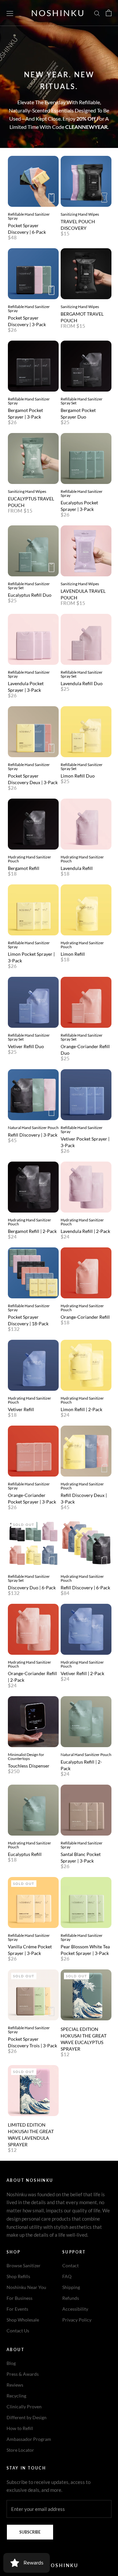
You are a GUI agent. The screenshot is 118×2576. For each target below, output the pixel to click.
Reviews (15, 2385)
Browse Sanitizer (24, 2265)
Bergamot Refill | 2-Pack (32, 1231)
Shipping (71, 2287)
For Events (17, 2309)
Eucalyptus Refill (25, 1854)
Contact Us (18, 2331)
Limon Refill (73, 954)
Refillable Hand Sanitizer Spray (29, 216)
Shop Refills (18, 2276)
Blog (11, 2363)
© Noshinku (59, 2565)
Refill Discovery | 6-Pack (85, 1588)
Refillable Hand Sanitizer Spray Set (82, 401)
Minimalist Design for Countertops (26, 1757)
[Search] (97, 13)
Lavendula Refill (77, 868)
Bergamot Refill (24, 868)
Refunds (71, 2298)
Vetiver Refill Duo (26, 1046)
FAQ (67, 2276)
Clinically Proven (24, 2407)
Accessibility (75, 2309)
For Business (20, 2298)
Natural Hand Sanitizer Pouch (33, 1128)
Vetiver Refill (21, 1409)
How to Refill (20, 2428)
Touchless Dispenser (29, 1766)
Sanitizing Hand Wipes (80, 214)
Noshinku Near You (26, 2287)
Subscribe (30, 2532)
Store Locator (20, 2450)
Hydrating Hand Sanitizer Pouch (29, 859)
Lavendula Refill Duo (82, 683)
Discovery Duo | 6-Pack (32, 1588)
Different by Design (27, 2417)
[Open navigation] (10, 13)
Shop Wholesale (23, 2320)
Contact (70, 2265)
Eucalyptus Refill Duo (30, 595)
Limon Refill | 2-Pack (81, 1409)
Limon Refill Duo (78, 776)
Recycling (16, 2396)
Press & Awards (23, 2374)
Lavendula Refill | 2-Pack (85, 1231)
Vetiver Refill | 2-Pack (82, 1673)
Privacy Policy (77, 2320)
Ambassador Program (29, 2439)
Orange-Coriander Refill (85, 1317)
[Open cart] (109, 13)
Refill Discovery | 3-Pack (33, 1135)
